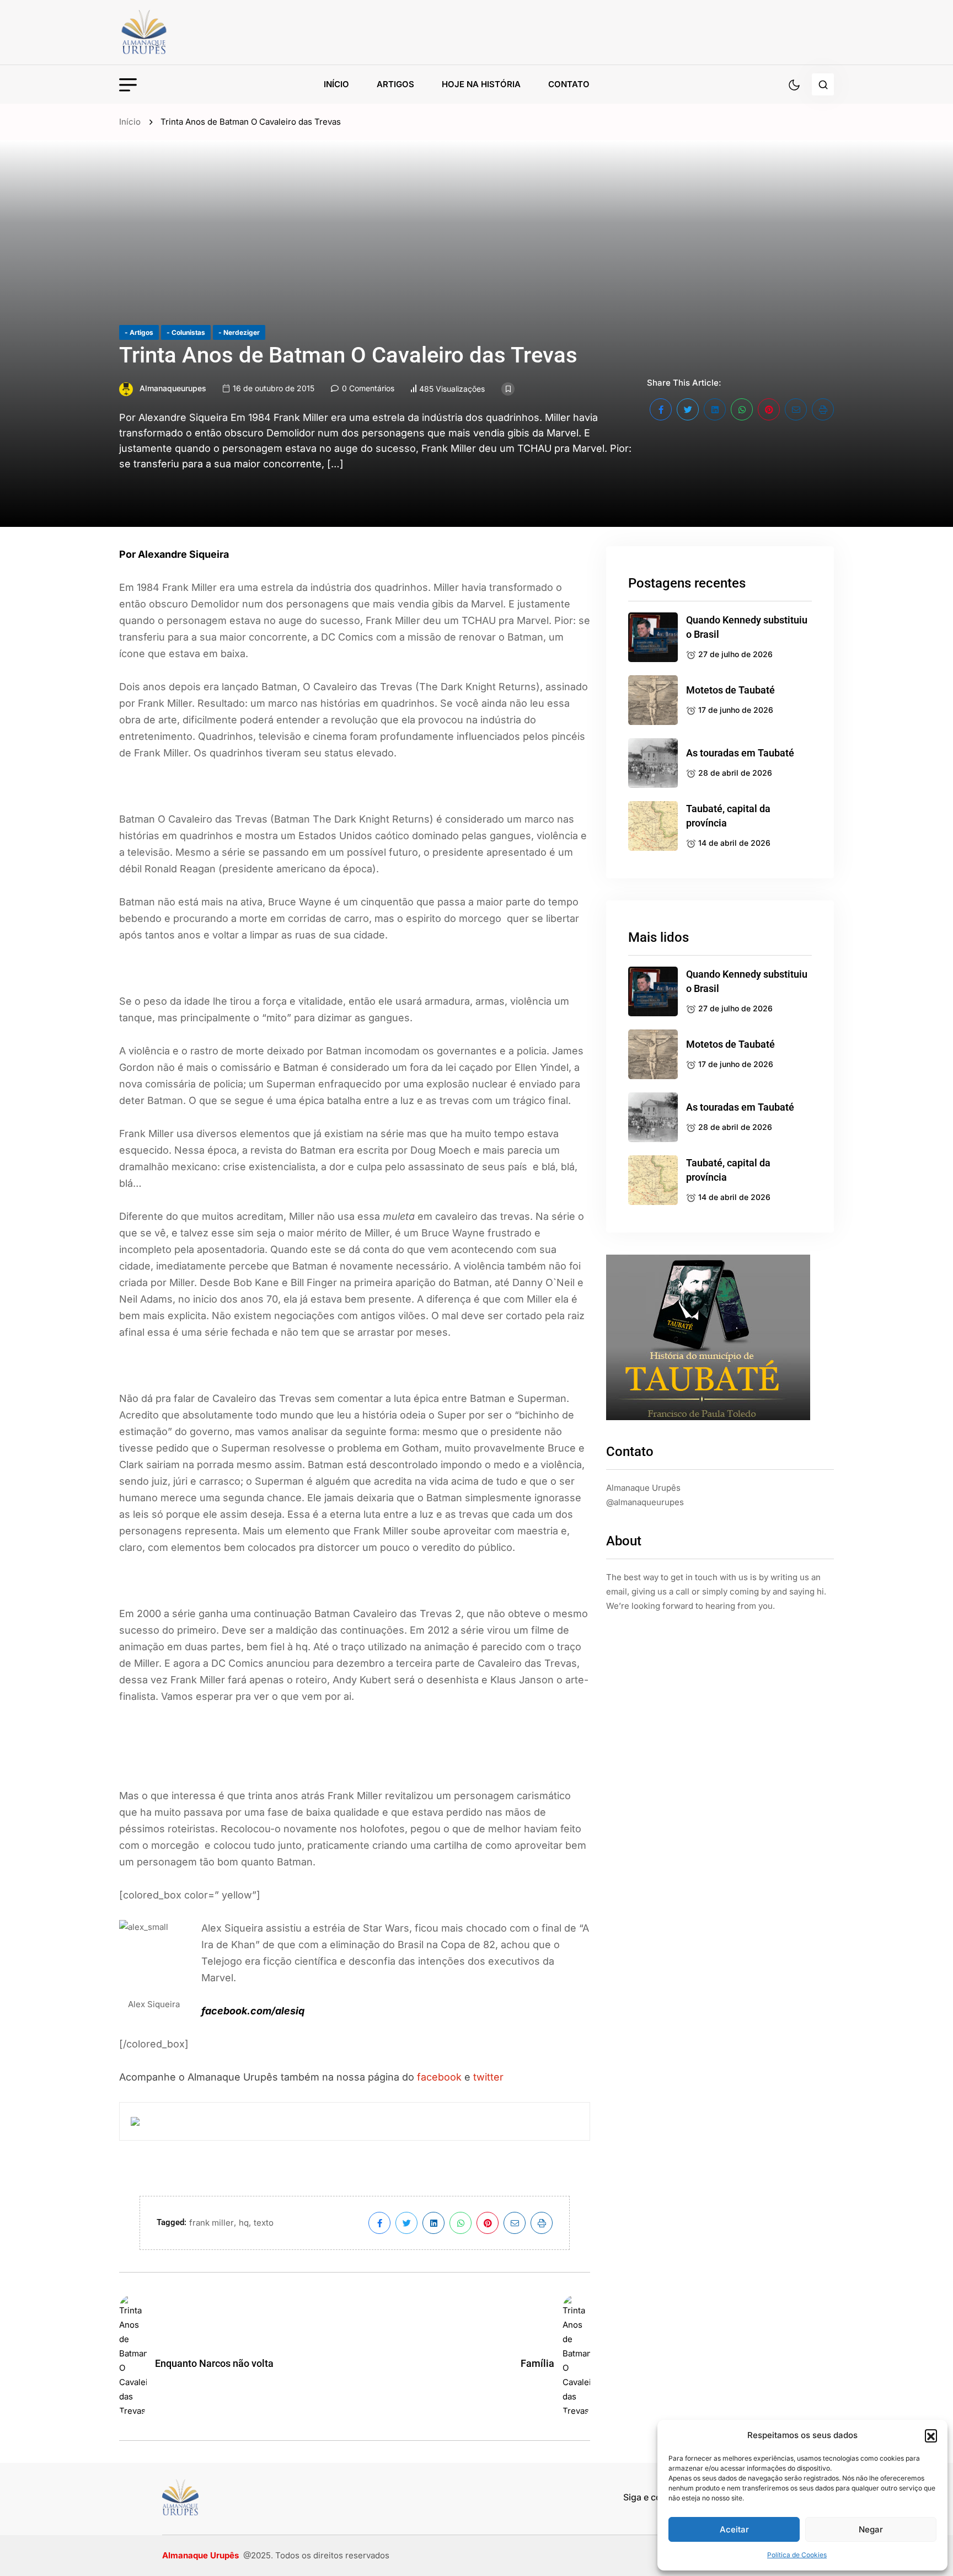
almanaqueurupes (173, 388)
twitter (488, 2077)
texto (264, 2223)
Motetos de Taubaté (730, 690)
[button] (931, 2435)
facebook (439, 2077)
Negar (871, 2529)
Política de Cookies (797, 2555)
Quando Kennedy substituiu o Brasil (747, 627)
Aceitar (734, 2529)
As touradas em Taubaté (740, 753)
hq (244, 2223)
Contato (569, 84)
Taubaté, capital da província (728, 816)
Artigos (395, 84)
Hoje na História (481, 84)
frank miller (212, 2223)
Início (336, 84)
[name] (169, 32)
